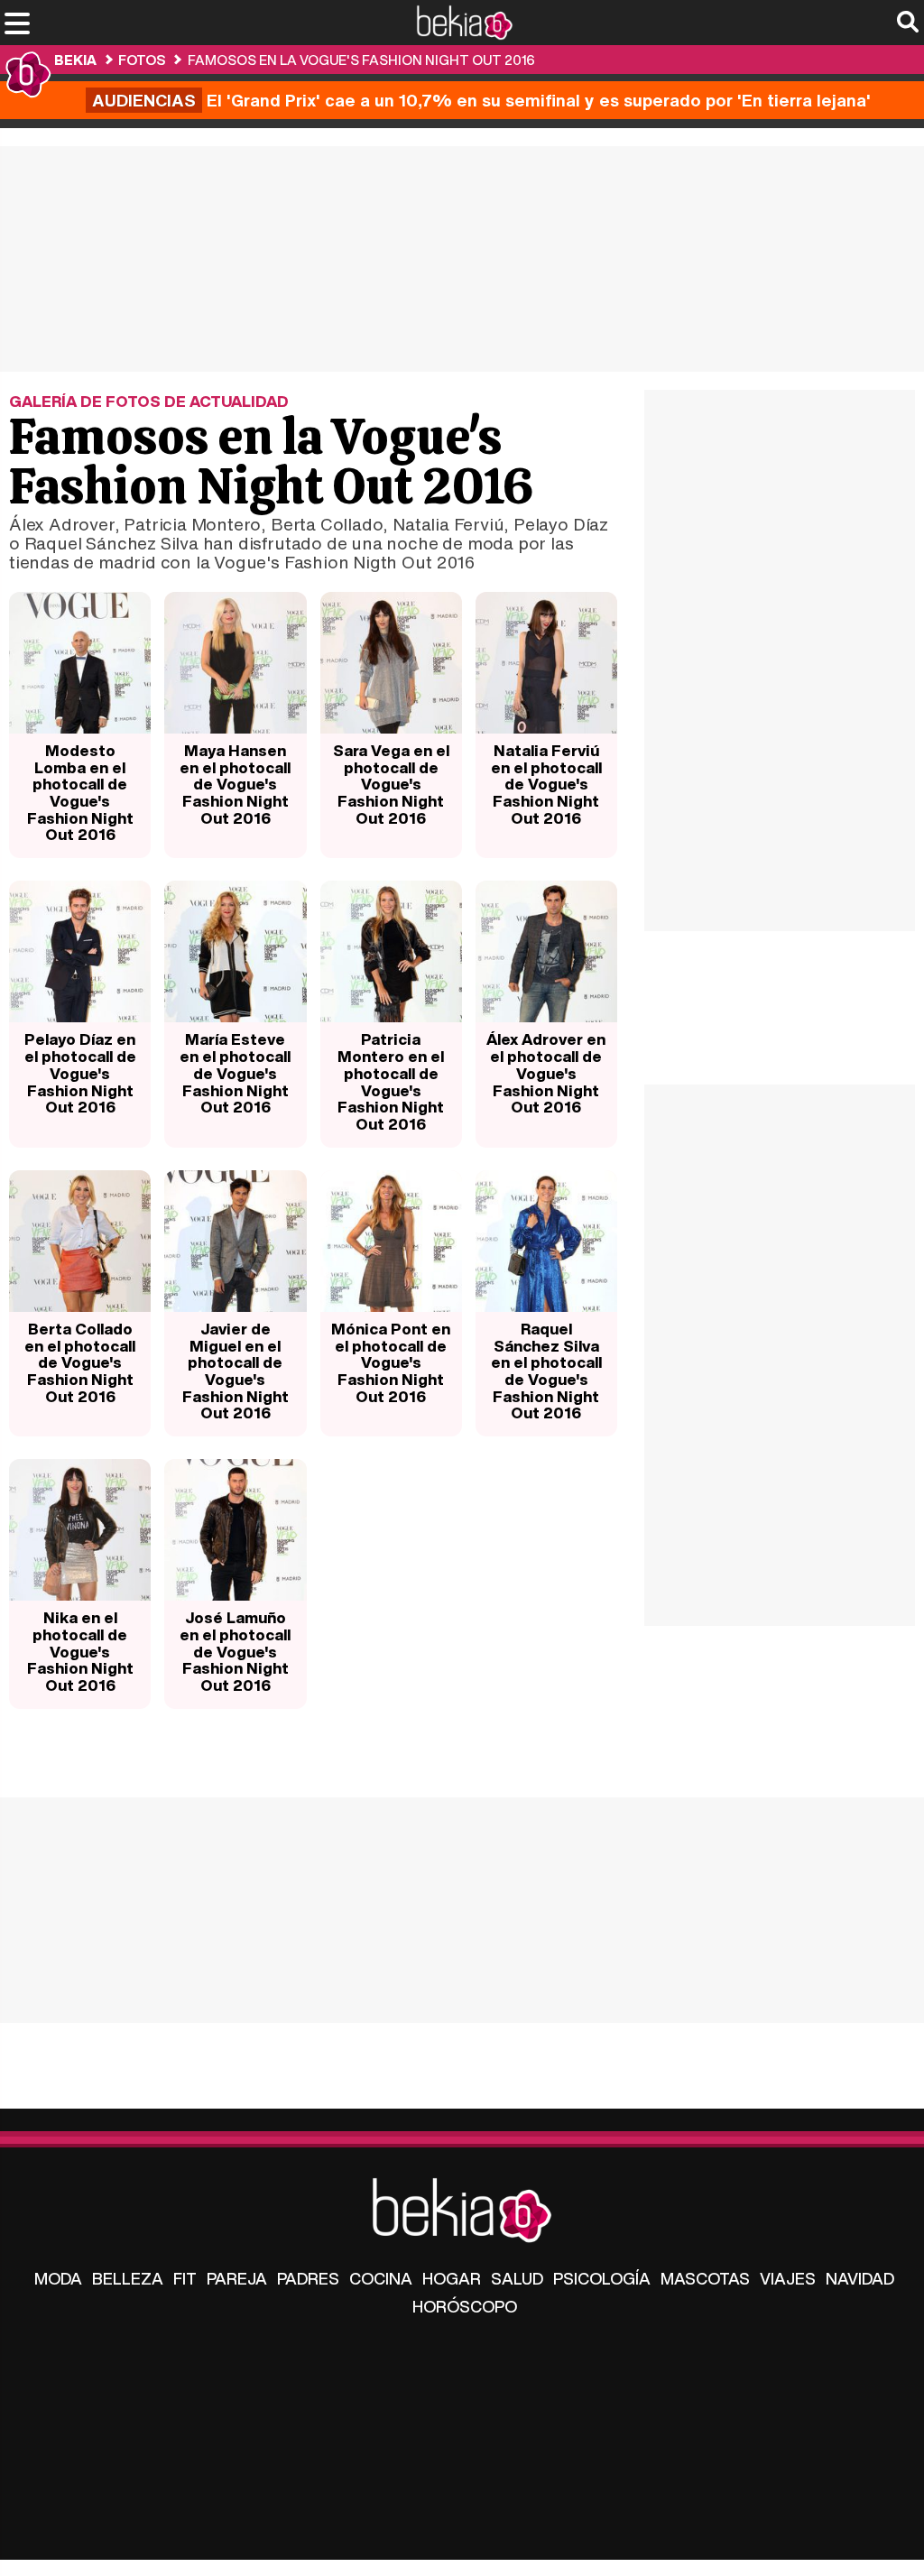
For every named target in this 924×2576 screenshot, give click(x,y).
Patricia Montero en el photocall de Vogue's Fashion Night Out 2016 (391, 1081)
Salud (517, 2278)
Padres (308, 2278)
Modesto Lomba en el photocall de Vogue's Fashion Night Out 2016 (80, 793)
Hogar (452, 2278)
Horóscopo (465, 2306)
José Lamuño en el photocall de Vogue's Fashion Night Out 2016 (235, 1651)
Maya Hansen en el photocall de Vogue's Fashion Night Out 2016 (235, 784)
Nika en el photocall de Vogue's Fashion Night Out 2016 (80, 1651)
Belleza (128, 2278)
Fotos (142, 60)
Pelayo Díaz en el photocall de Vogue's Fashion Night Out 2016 (80, 1073)
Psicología (602, 2278)
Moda (58, 2278)
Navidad (860, 2278)
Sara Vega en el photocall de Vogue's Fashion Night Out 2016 (391, 784)
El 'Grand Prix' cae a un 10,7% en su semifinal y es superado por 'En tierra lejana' (481, 100)
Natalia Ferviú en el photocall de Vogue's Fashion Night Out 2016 (546, 784)
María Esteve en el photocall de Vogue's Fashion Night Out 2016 (235, 1073)
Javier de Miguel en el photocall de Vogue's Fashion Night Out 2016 (236, 1371)
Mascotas (705, 2278)
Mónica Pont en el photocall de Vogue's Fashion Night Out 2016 (391, 1362)
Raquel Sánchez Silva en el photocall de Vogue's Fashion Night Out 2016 (546, 1371)
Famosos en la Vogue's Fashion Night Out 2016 (361, 60)
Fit (185, 2278)
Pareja (237, 2278)
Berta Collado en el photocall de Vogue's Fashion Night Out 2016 (80, 1362)
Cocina (381, 2278)
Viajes (788, 2278)
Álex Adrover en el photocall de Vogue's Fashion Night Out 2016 (546, 1073)
